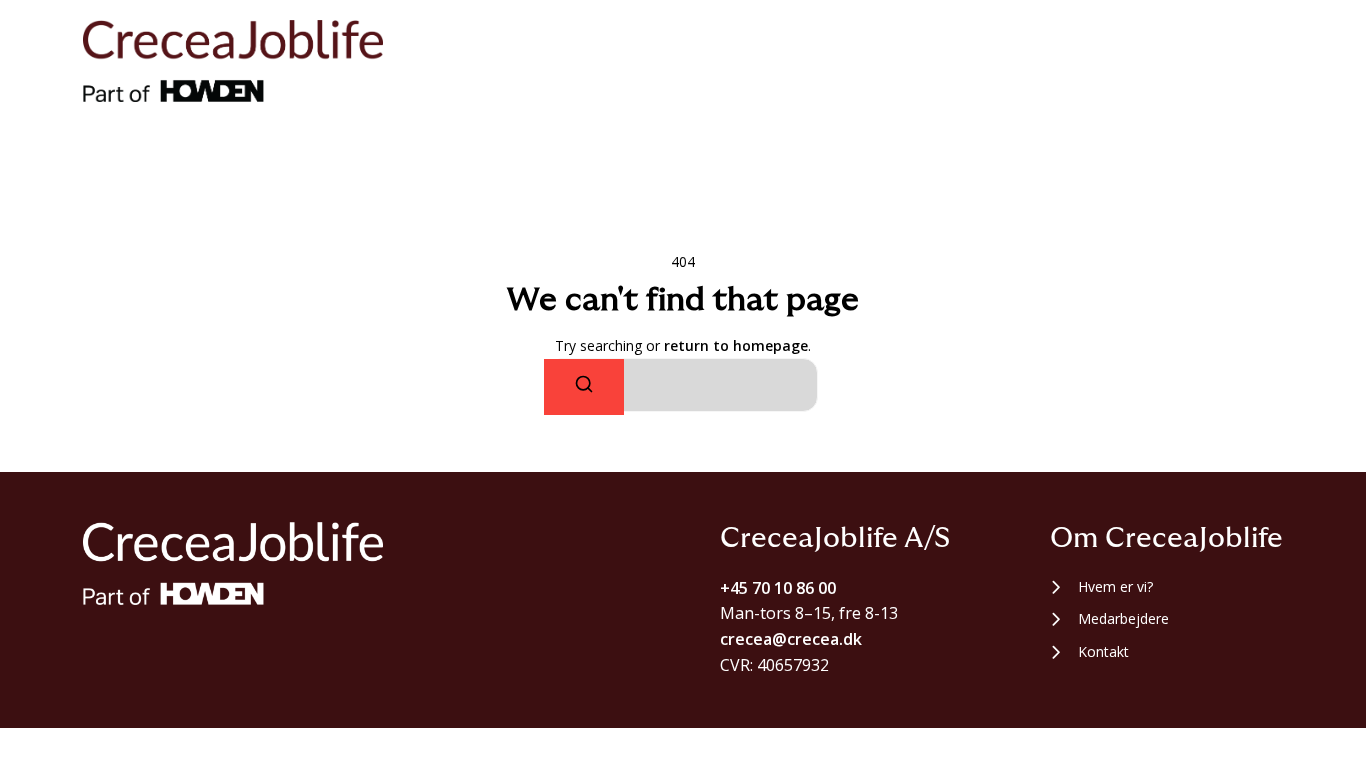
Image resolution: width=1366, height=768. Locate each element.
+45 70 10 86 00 (778, 588)
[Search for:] (683, 385)
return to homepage (736, 345)
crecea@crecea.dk (791, 639)
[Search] (584, 387)
